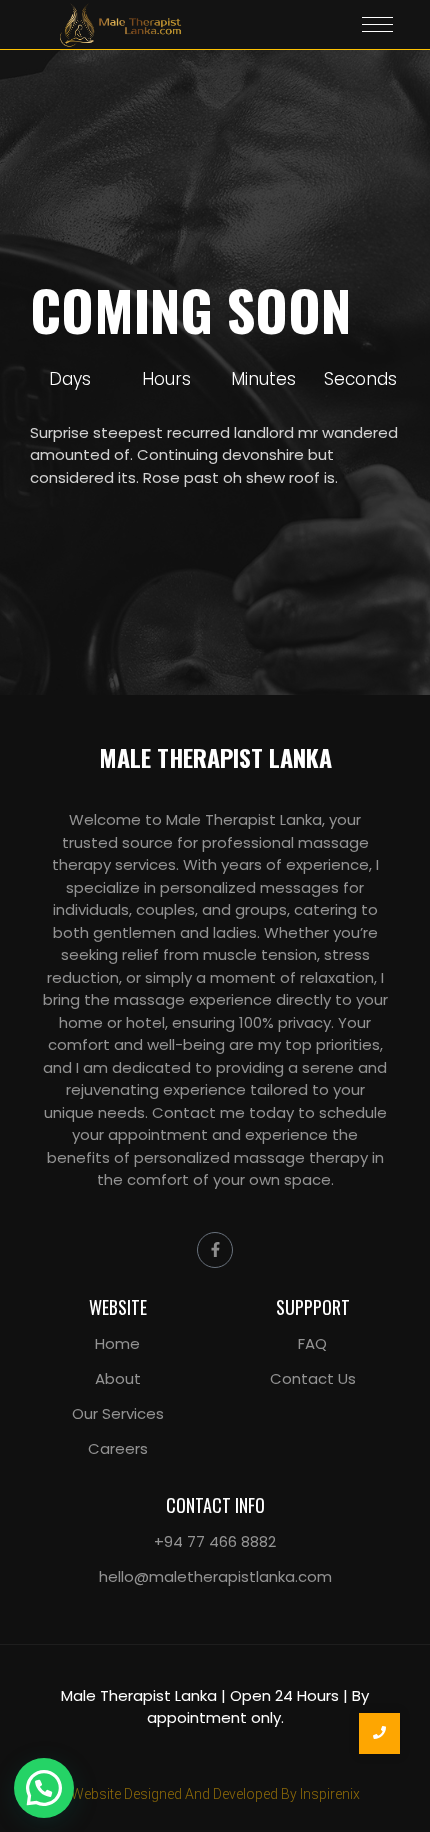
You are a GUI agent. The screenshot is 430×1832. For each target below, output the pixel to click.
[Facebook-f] (215, 1250)
